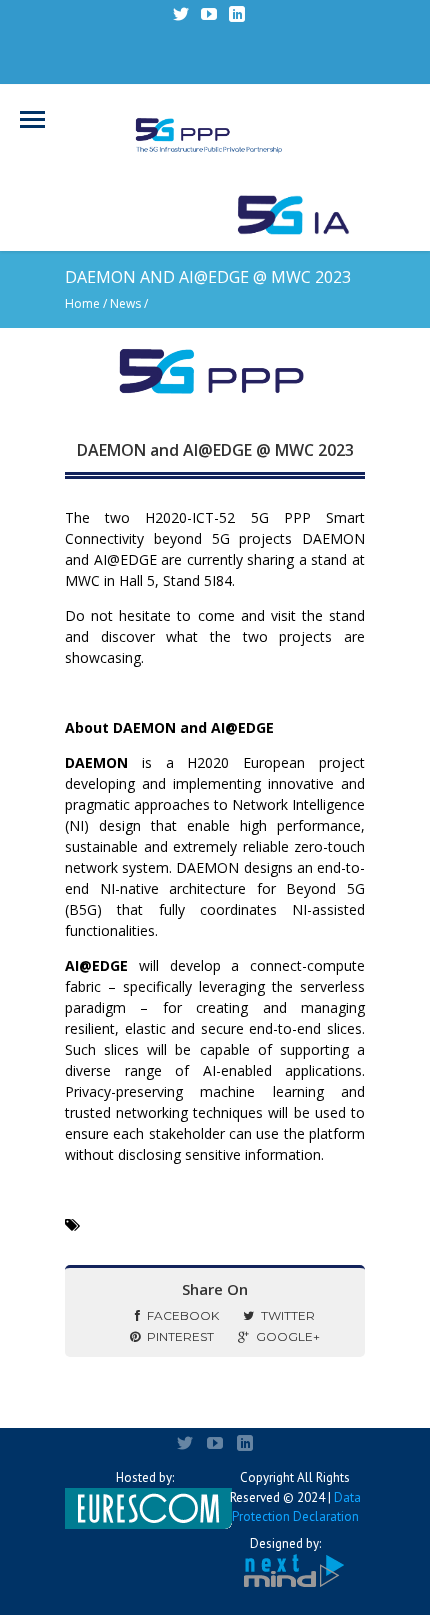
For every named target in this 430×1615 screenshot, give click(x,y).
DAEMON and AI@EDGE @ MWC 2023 (215, 450)
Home (82, 303)
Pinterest (180, 1336)
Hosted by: (145, 1477)
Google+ (288, 1336)
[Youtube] (209, 14)
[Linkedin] (237, 14)
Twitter (288, 1315)
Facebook (183, 1315)
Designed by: (285, 1543)
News (125, 303)
